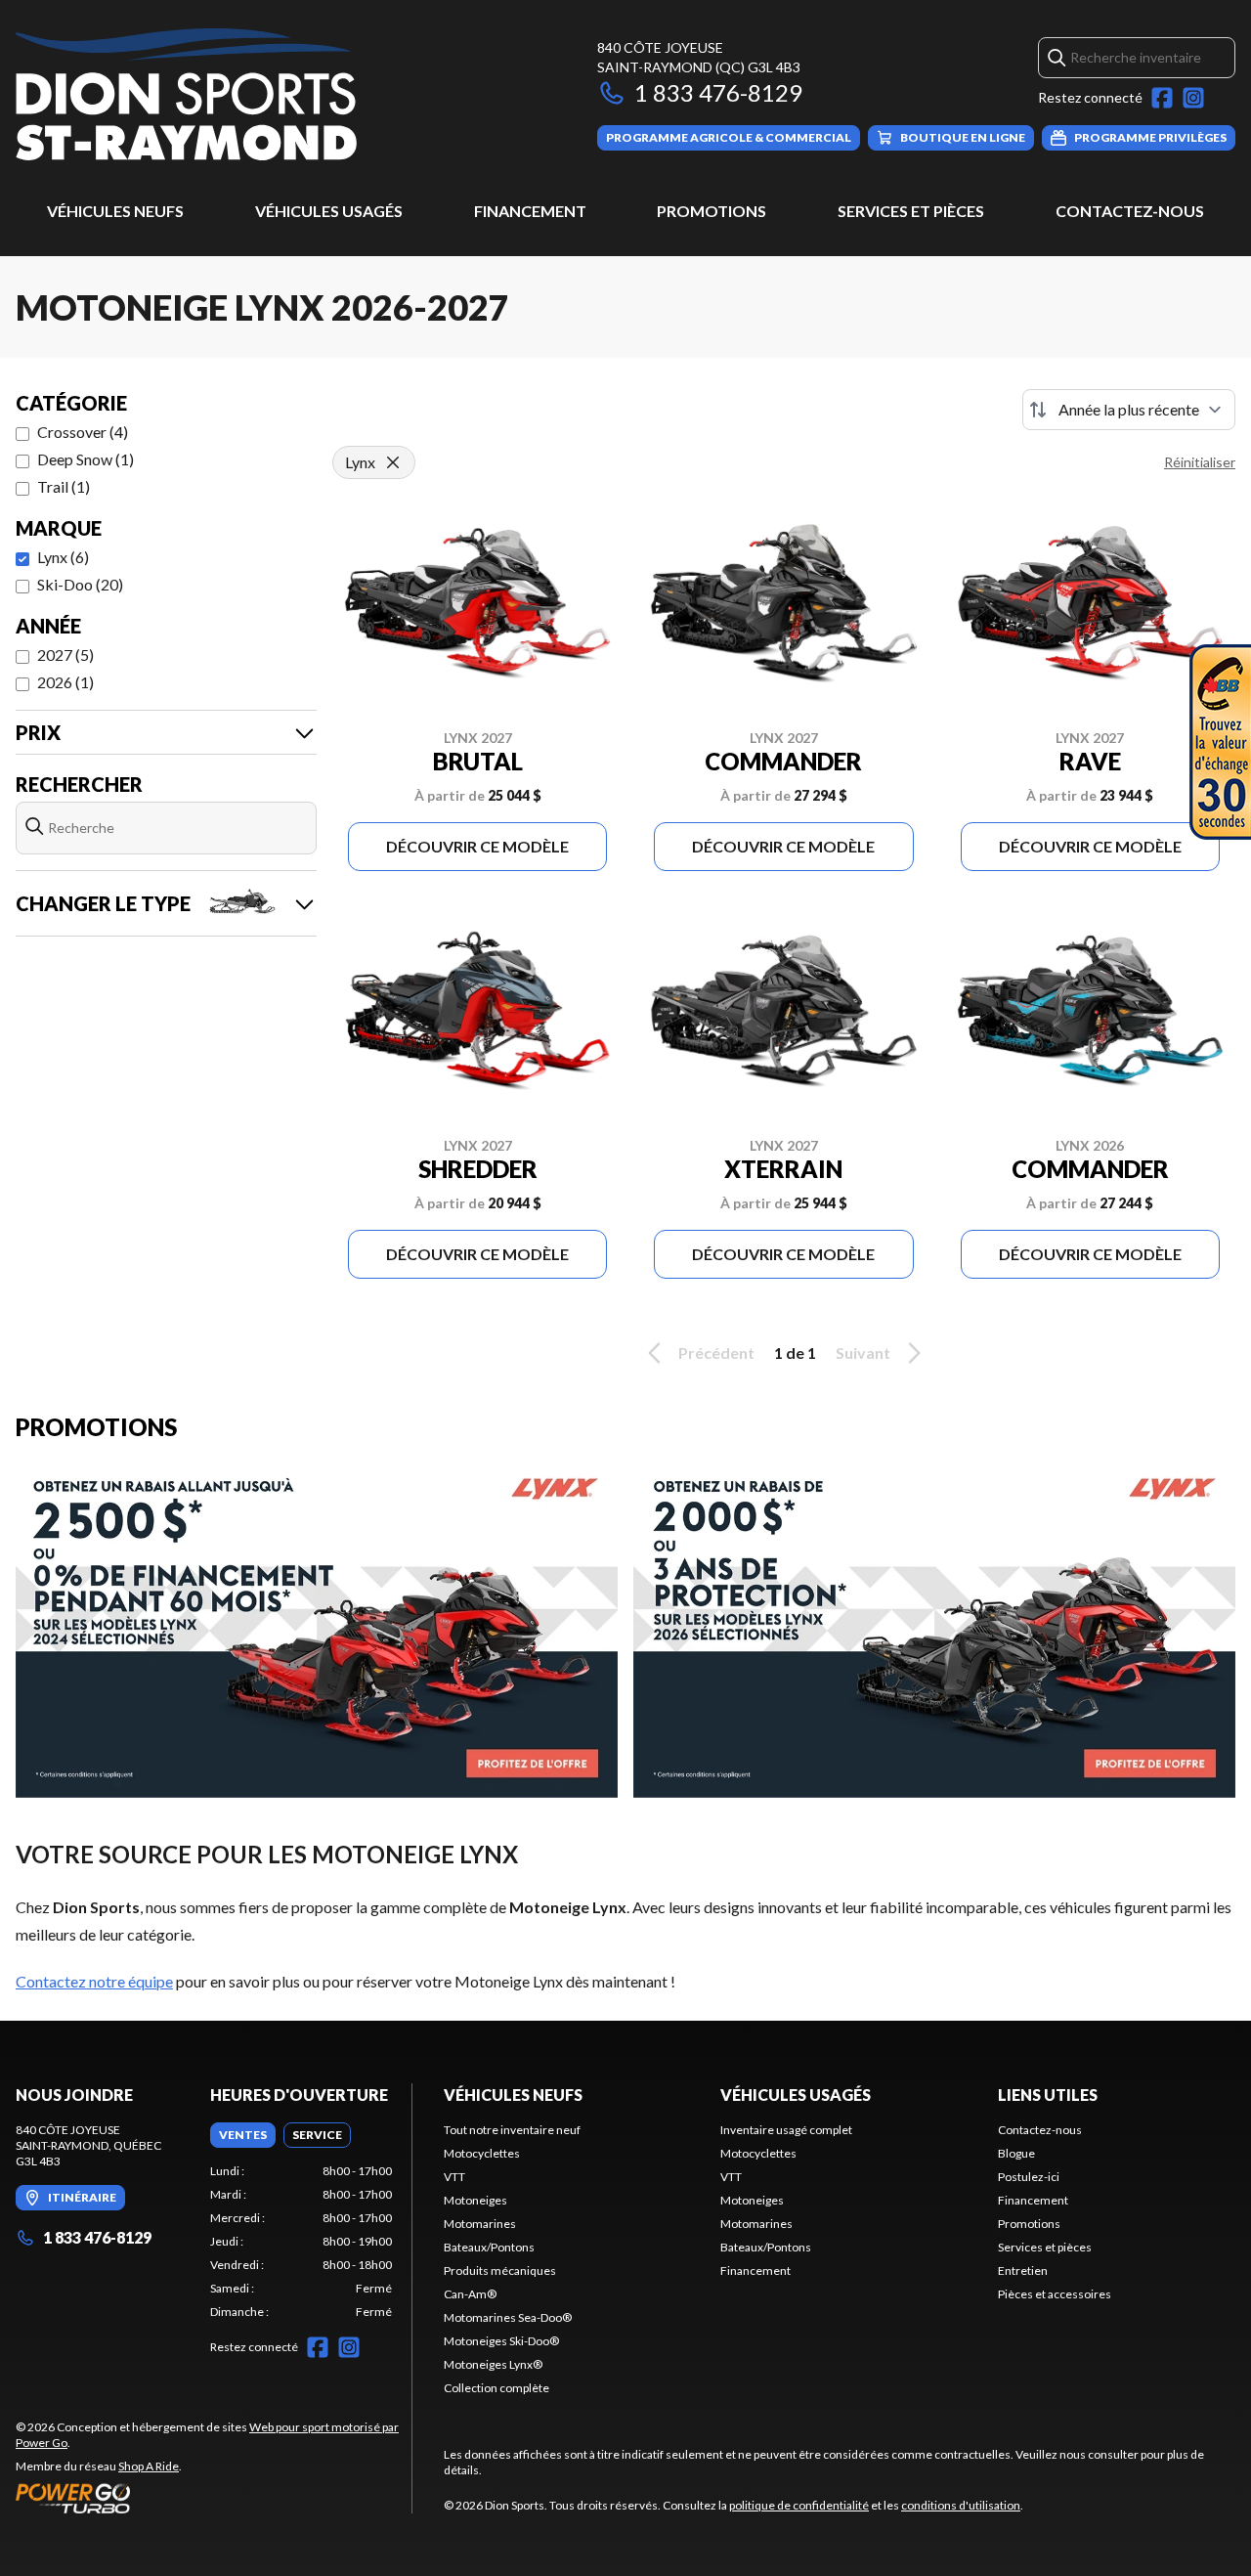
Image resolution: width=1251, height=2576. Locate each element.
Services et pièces (911, 211)
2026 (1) (65, 682)
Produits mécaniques (500, 2270)
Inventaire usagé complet (786, 2130)
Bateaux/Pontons (489, 2247)
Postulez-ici (1029, 2177)
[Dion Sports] (186, 94)
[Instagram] (1193, 98)
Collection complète (496, 2388)
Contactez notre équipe (94, 1981)
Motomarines (480, 2224)
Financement (530, 211)
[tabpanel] (302, 2242)
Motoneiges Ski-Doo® (501, 2341)
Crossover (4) (83, 432)
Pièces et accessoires (1055, 2294)
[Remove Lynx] (393, 462)
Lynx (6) (63, 557)
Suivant (863, 1353)
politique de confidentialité (799, 2505)
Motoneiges (475, 2200)
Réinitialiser (1200, 462)
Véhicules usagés (329, 211)
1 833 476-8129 (718, 92)
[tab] (243, 2135)
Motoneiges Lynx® (493, 2364)
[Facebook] (1162, 98)
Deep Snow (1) (86, 459)
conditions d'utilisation (961, 2505)
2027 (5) (65, 655)
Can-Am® (470, 2294)
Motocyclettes (482, 2153)
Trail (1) (64, 486)
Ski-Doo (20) (80, 584)
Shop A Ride (149, 2466)
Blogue (1016, 2153)
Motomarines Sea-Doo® (508, 2317)
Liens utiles (1048, 2095)
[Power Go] (214, 2498)
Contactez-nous (1130, 211)
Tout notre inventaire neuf (512, 2130)
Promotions (712, 211)
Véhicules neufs (115, 211)
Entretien (1023, 2270)
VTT (454, 2177)
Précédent (716, 1353)
